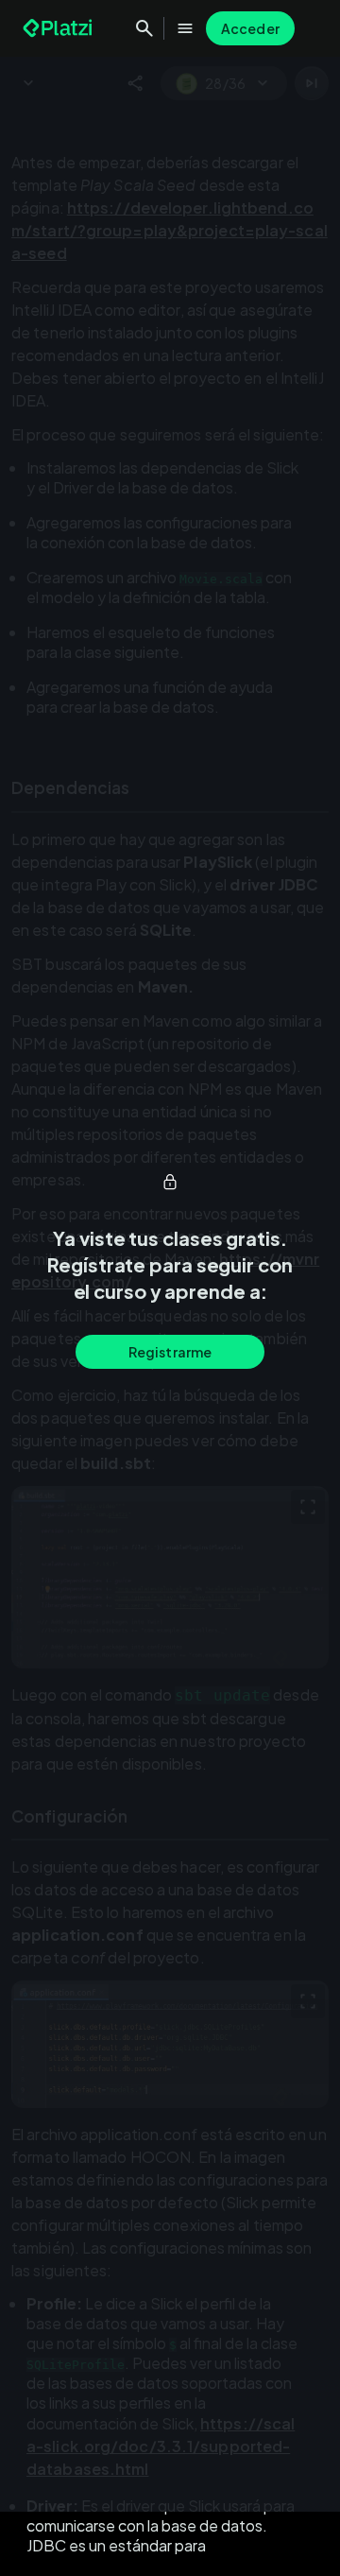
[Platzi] (59, 28)
